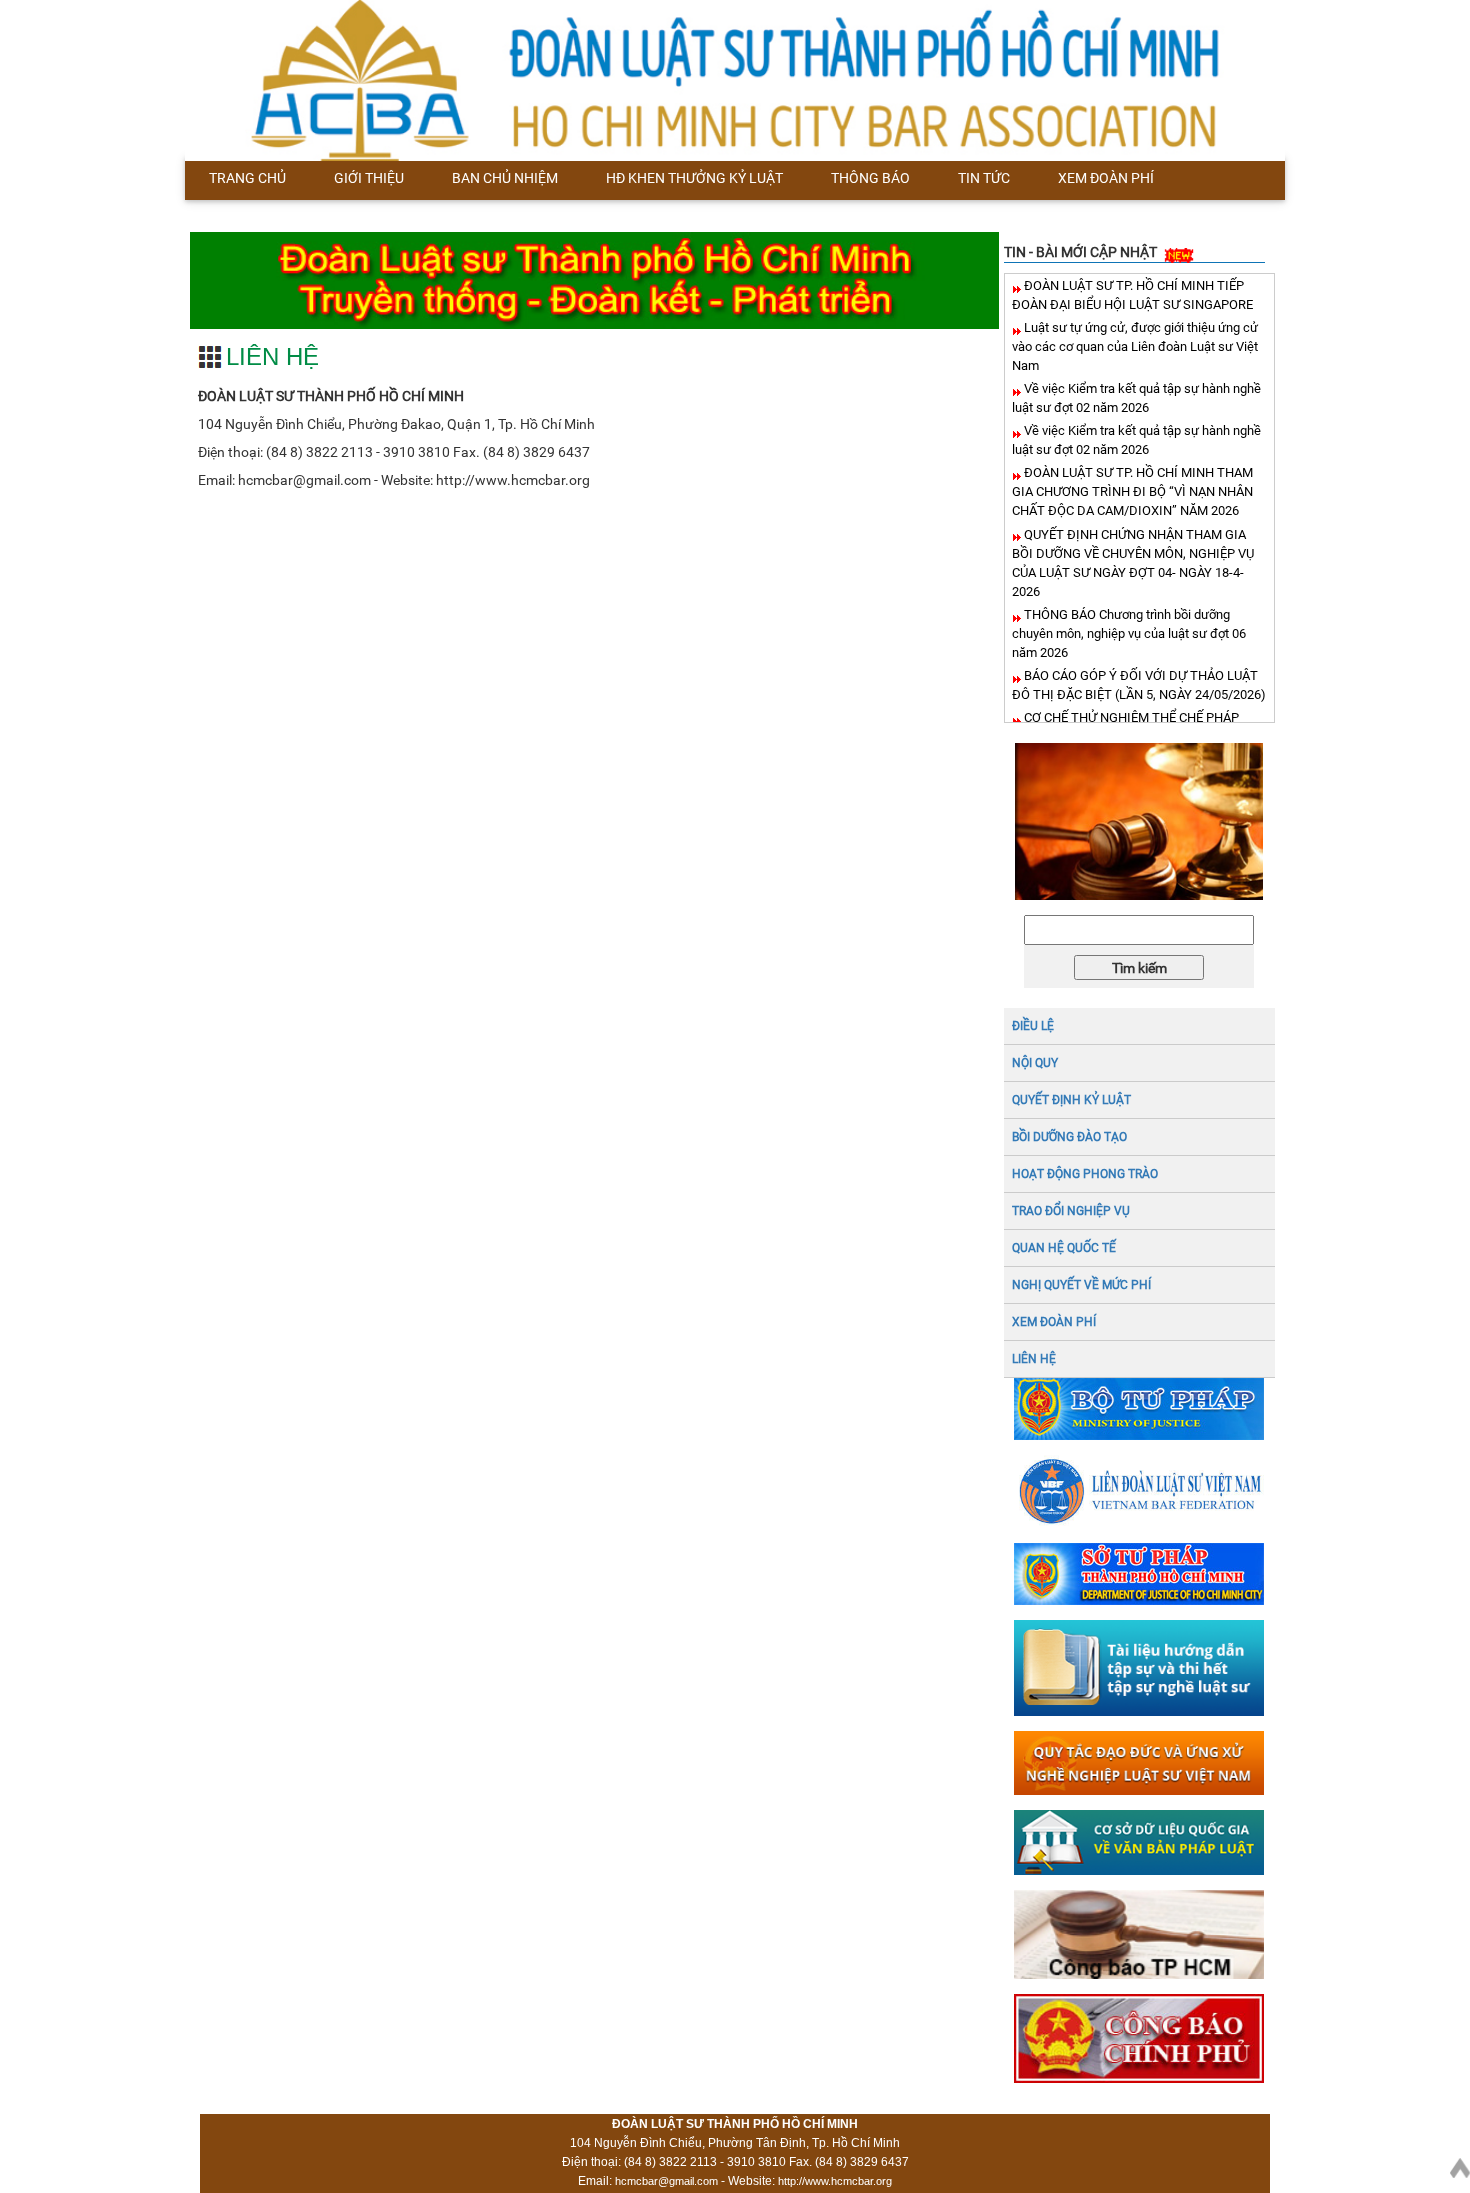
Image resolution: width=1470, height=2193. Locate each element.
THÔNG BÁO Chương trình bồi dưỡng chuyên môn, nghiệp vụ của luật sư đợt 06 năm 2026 (1129, 633)
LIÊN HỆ (1034, 1359)
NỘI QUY (1035, 1063)
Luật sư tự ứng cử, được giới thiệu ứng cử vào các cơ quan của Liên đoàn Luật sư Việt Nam (1135, 346)
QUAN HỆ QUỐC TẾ (1064, 1248)
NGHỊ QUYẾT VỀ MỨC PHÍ (1081, 1285)
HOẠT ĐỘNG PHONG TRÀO (1085, 1174)
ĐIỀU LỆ (1033, 1026)
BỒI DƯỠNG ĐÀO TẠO (1069, 1137)
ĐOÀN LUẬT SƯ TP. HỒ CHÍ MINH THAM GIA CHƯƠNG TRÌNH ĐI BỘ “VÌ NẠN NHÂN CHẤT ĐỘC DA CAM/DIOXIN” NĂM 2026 (1132, 491)
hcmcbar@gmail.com (666, 2181)
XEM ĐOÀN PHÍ (1054, 1322)
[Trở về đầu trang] (1460, 2164)
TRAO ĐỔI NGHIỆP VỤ (1071, 1211)
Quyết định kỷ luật (1071, 1100)
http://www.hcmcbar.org (835, 2181)
